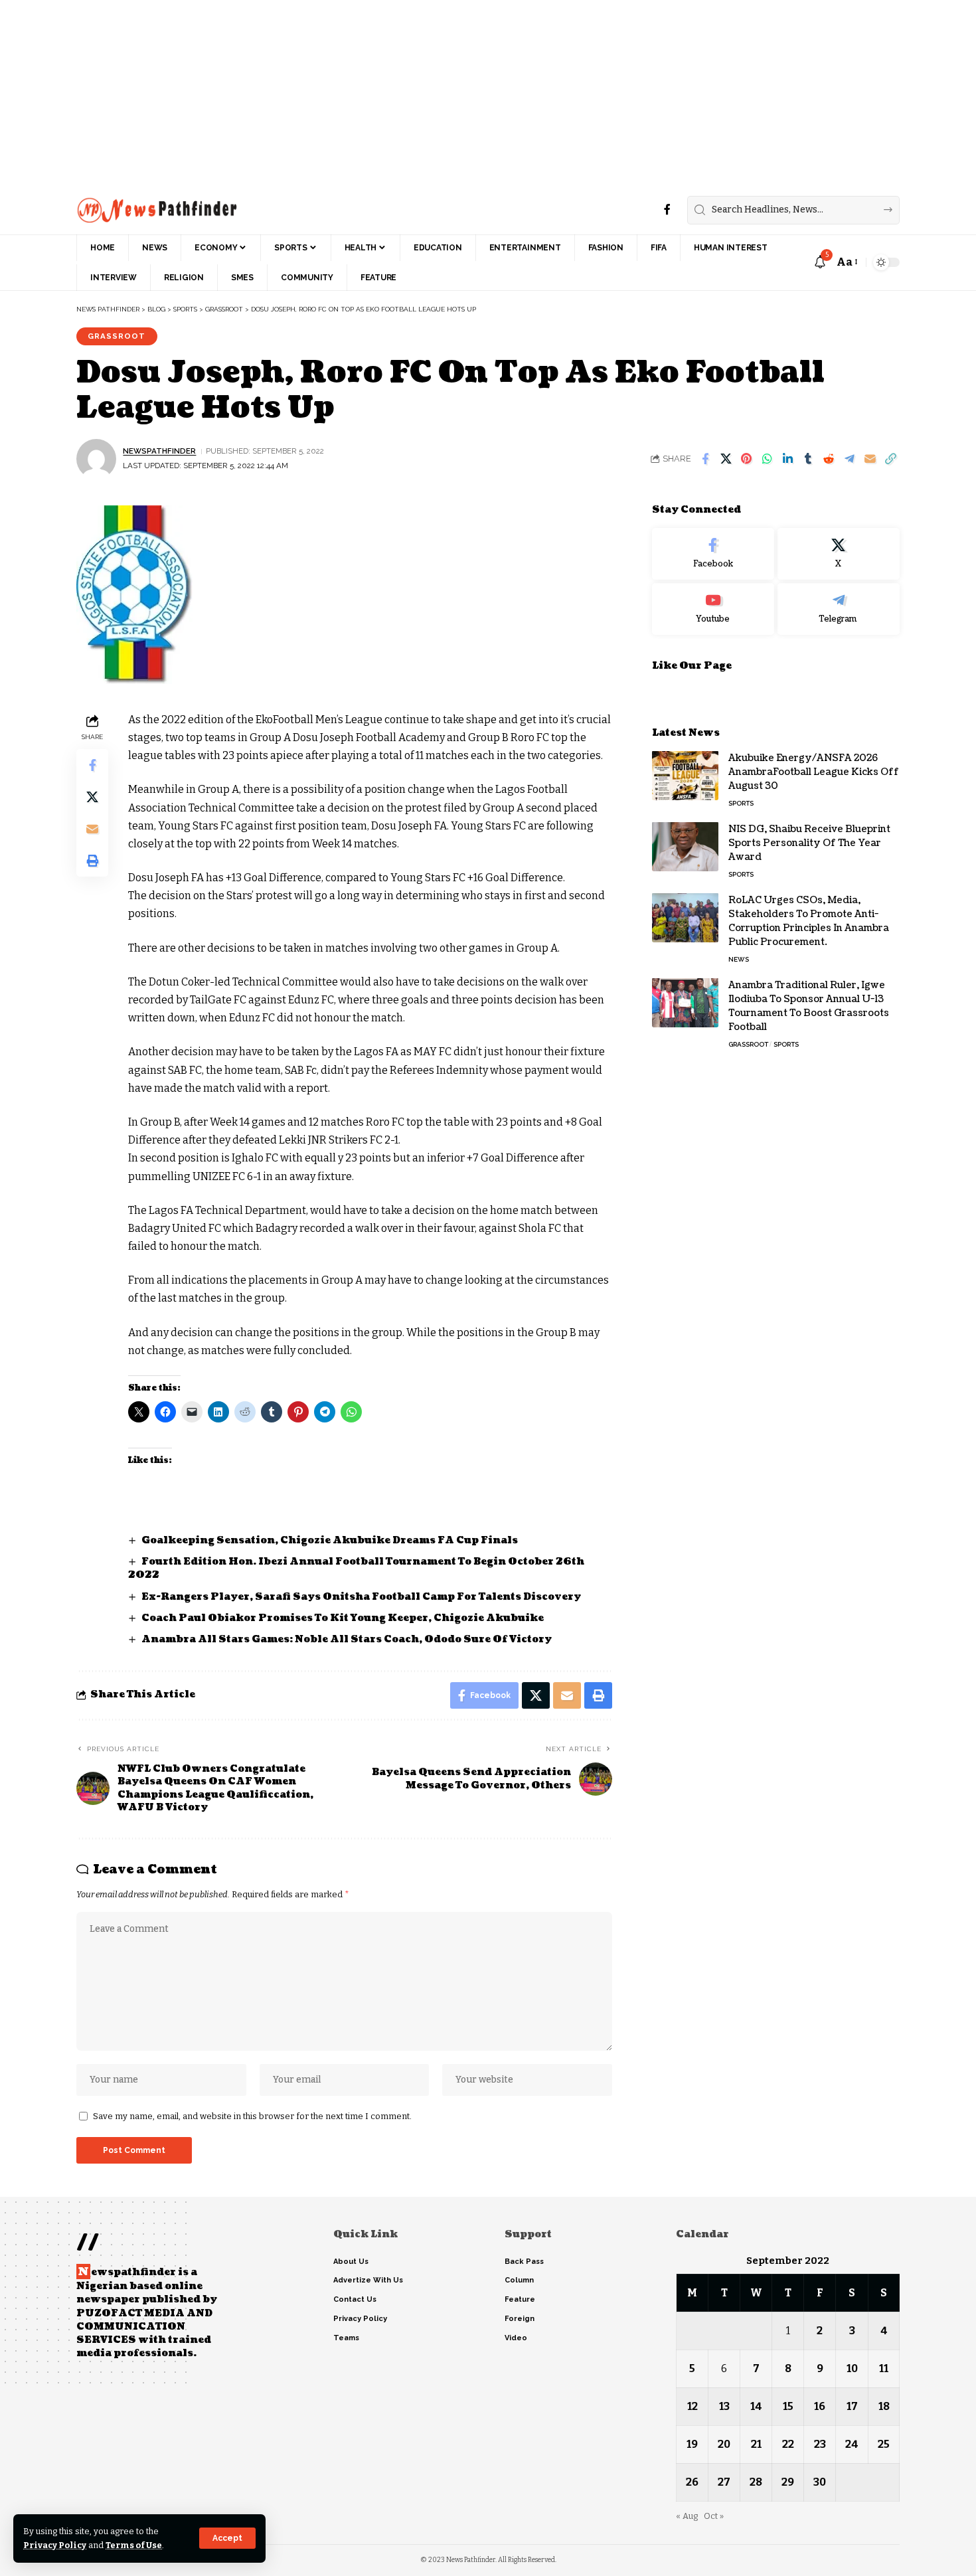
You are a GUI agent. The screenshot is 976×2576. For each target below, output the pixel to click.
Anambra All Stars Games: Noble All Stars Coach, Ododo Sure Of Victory (347, 1639)
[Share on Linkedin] (787, 459)
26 (692, 2482)
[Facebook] (667, 210)
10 (852, 2368)
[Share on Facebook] (705, 459)
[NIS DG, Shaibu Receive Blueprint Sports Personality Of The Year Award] (685, 846)
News (739, 959)
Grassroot (117, 336)
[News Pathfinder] (157, 210)
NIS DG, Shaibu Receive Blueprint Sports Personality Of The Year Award (809, 842)
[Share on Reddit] (829, 459)
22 (788, 2444)
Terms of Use (134, 2545)
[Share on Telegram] (849, 459)
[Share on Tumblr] (808, 459)
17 (852, 2406)
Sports (741, 803)
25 (884, 2444)
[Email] (870, 459)
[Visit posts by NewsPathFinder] (96, 459)
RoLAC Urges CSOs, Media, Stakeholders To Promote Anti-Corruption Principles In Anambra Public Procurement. (809, 920)
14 (756, 2406)
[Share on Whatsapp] (767, 459)
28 (756, 2482)
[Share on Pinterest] (746, 459)
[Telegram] (839, 608)
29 (788, 2482)
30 (820, 2482)
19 (692, 2444)
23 (820, 2444)
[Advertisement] (398, 93)
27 (724, 2482)
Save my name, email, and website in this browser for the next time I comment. (252, 2116)
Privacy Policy (55, 2545)
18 (884, 2406)
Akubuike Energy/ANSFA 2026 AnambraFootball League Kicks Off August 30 (814, 771)
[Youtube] (713, 608)
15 (788, 2406)
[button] (227, 2538)
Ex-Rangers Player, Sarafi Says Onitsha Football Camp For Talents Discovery (362, 1597)
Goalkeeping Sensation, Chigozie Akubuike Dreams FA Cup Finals (330, 1540)
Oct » (714, 2516)
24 (852, 2444)
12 (692, 2406)
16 (820, 2406)
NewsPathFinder (159, 451)
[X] (839, 554)
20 (724, 2444)
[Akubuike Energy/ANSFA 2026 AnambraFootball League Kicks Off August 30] (685, 775)
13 (724, 2406)
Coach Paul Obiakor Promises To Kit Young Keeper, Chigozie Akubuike (343, 1618)
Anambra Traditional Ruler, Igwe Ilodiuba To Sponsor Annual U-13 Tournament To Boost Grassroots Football (809, 1005)
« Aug (687, 2516)
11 (884, 2368)
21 (756, 2444)
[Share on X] (726, 459)
